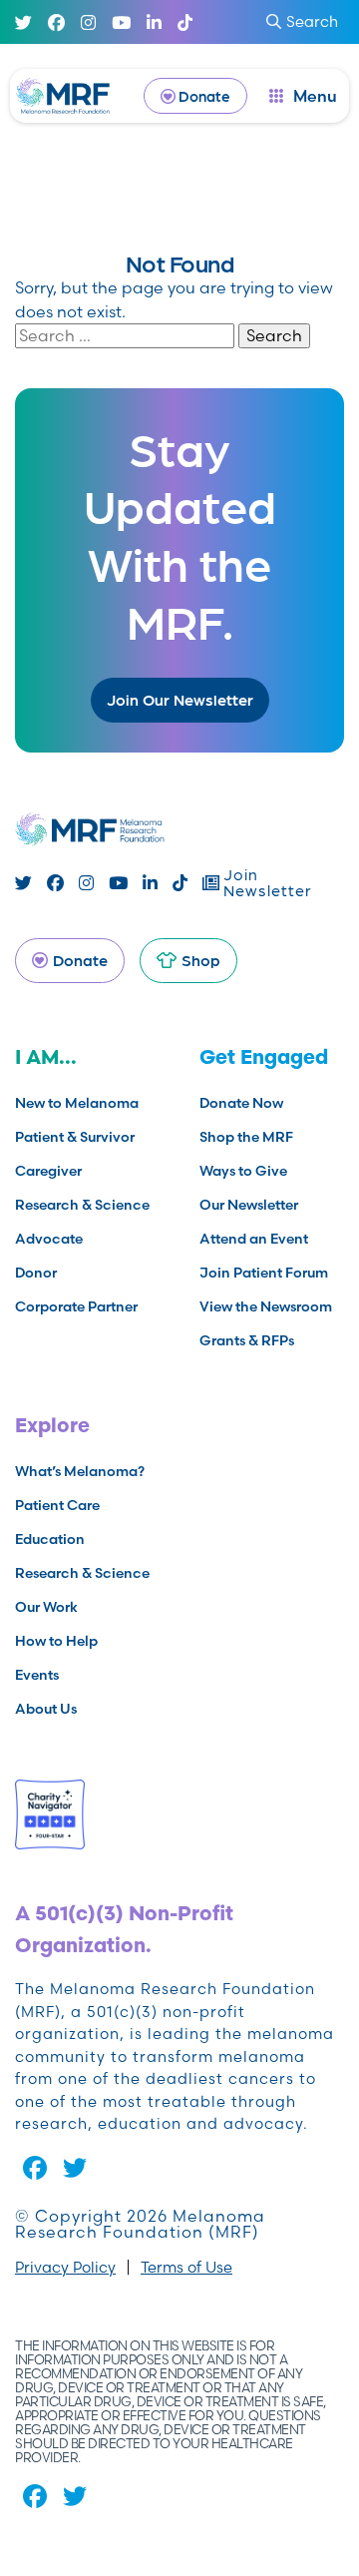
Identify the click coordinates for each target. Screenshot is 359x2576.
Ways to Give (243, 1171)
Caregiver (48, 1171)
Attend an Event (254, 1239)
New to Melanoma (77, 1103)
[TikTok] (185, 22)
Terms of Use (186, 2267)
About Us (46, 1709)
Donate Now (241, 1103)
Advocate (49, 1239)
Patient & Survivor (75, 1137)
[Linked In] (154, 22)
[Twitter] (23, 22)
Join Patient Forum (264, 1273)
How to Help (56, 1641)
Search (312, 21)
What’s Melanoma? (80, 1471)
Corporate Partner (76, 1306)
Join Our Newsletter (180, 699)
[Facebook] (56, 22)
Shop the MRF (246, 1137)
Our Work (46, 1607)
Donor (36, 1273)
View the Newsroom (266, 1306)
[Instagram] (88, 22)
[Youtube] (121, 22)
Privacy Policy (65, 2267)
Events (37, 1675)
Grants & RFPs (247, 1340)
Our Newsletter (249, 1205)
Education (50, 1539)
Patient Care (57, 1505)
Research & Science (82, 1205)
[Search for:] (127, 335)
